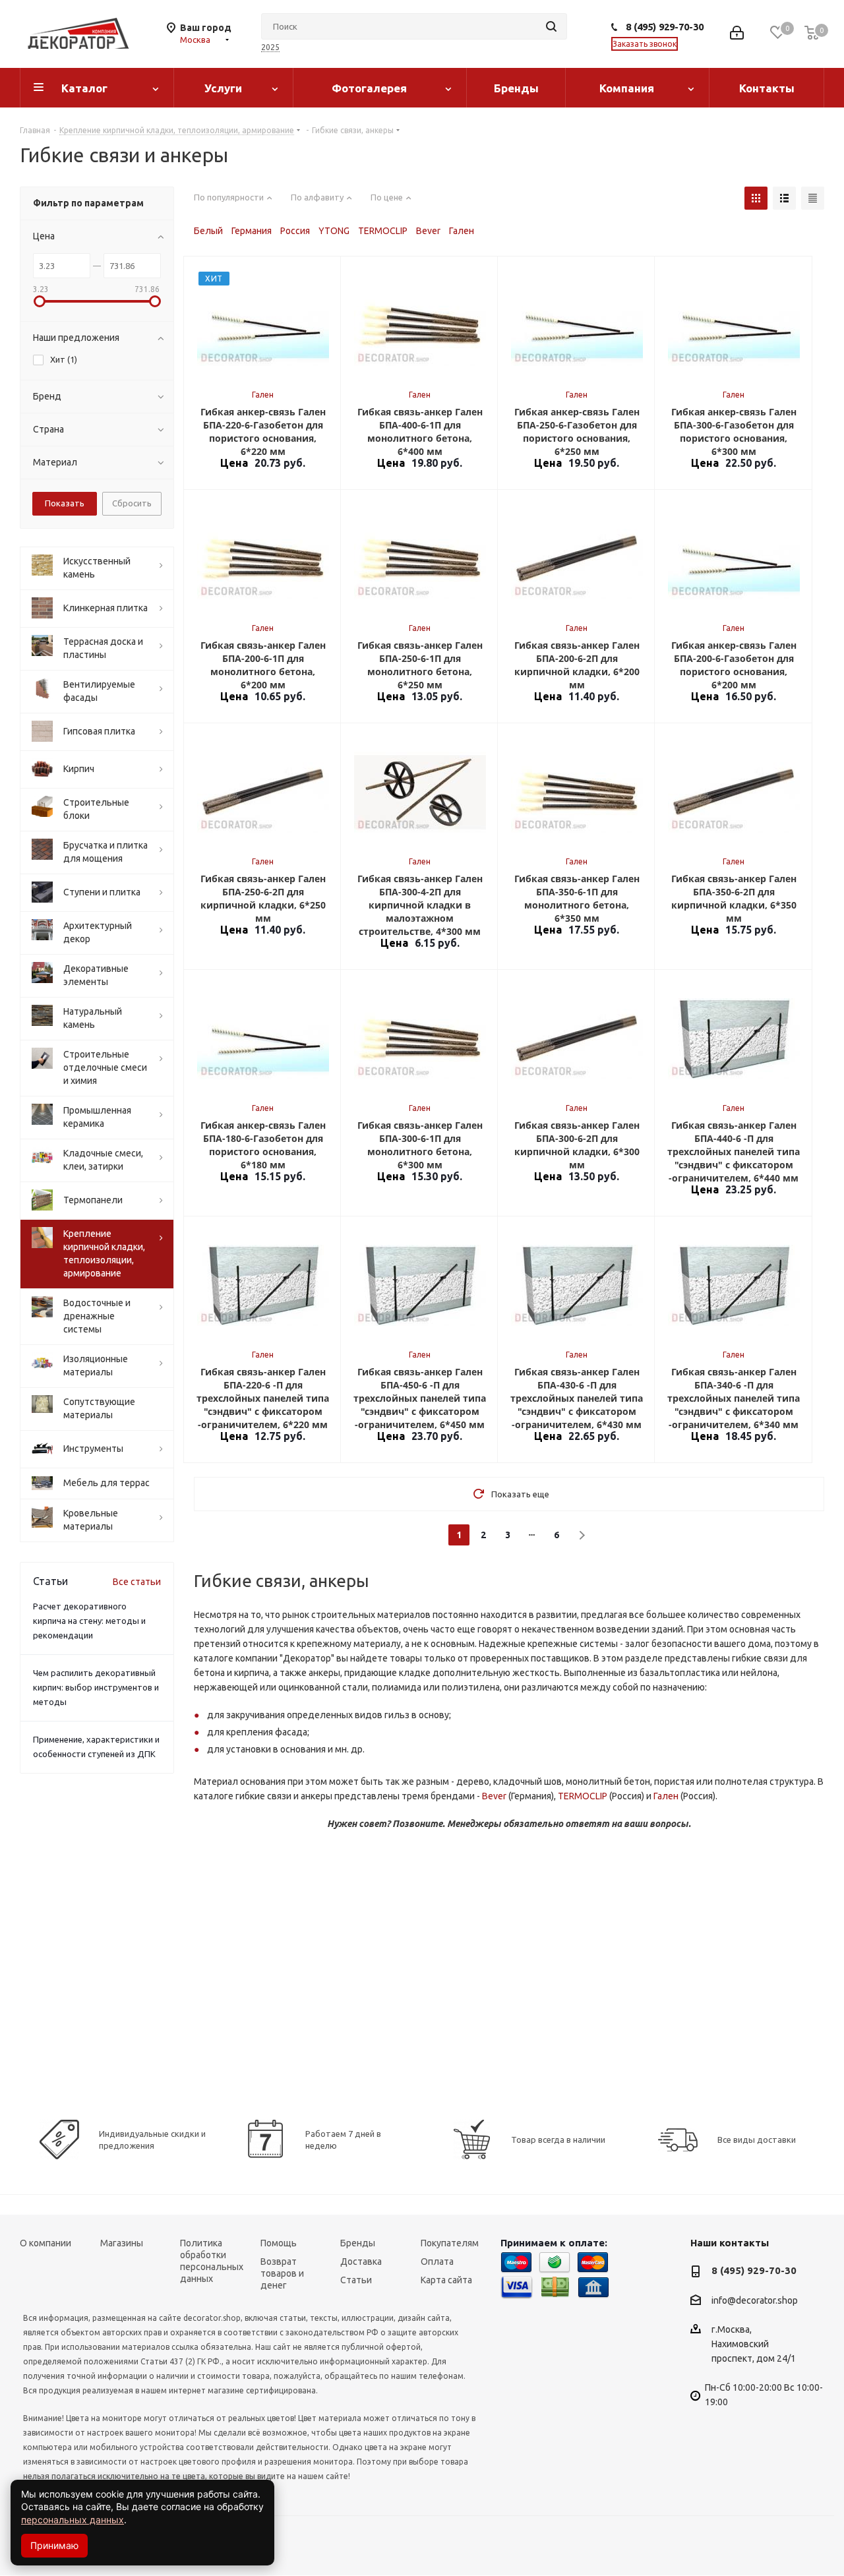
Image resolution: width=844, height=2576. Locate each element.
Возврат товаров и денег (282, 2273)
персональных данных (73, 2520)
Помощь (279, 2243)
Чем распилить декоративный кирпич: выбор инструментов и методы (96, 1687)
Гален (462, 231)
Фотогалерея (369, 88)
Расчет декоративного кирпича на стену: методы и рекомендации (89, 1621)
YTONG (334, 231)
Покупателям (450, 2243)
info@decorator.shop (755, 2300)
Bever (428, 231)
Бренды (516, 88)
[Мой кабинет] (737, 34)
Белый (208, 231)
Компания (627, 88)
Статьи (356, 2280)
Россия (295, 231)
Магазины (122, 2243)
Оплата (437, 2261)
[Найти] (551, 26)
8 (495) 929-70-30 (665, 27)
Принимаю (54, 2545)
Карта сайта (446, 2280)
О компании (45, 2243)
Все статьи (137, 1582)
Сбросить (132, 503)
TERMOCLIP (383, 231)
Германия (252, 231)
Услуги (223, 88)
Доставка (361, 2261)
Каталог (84, 88)
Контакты (767, 88)
